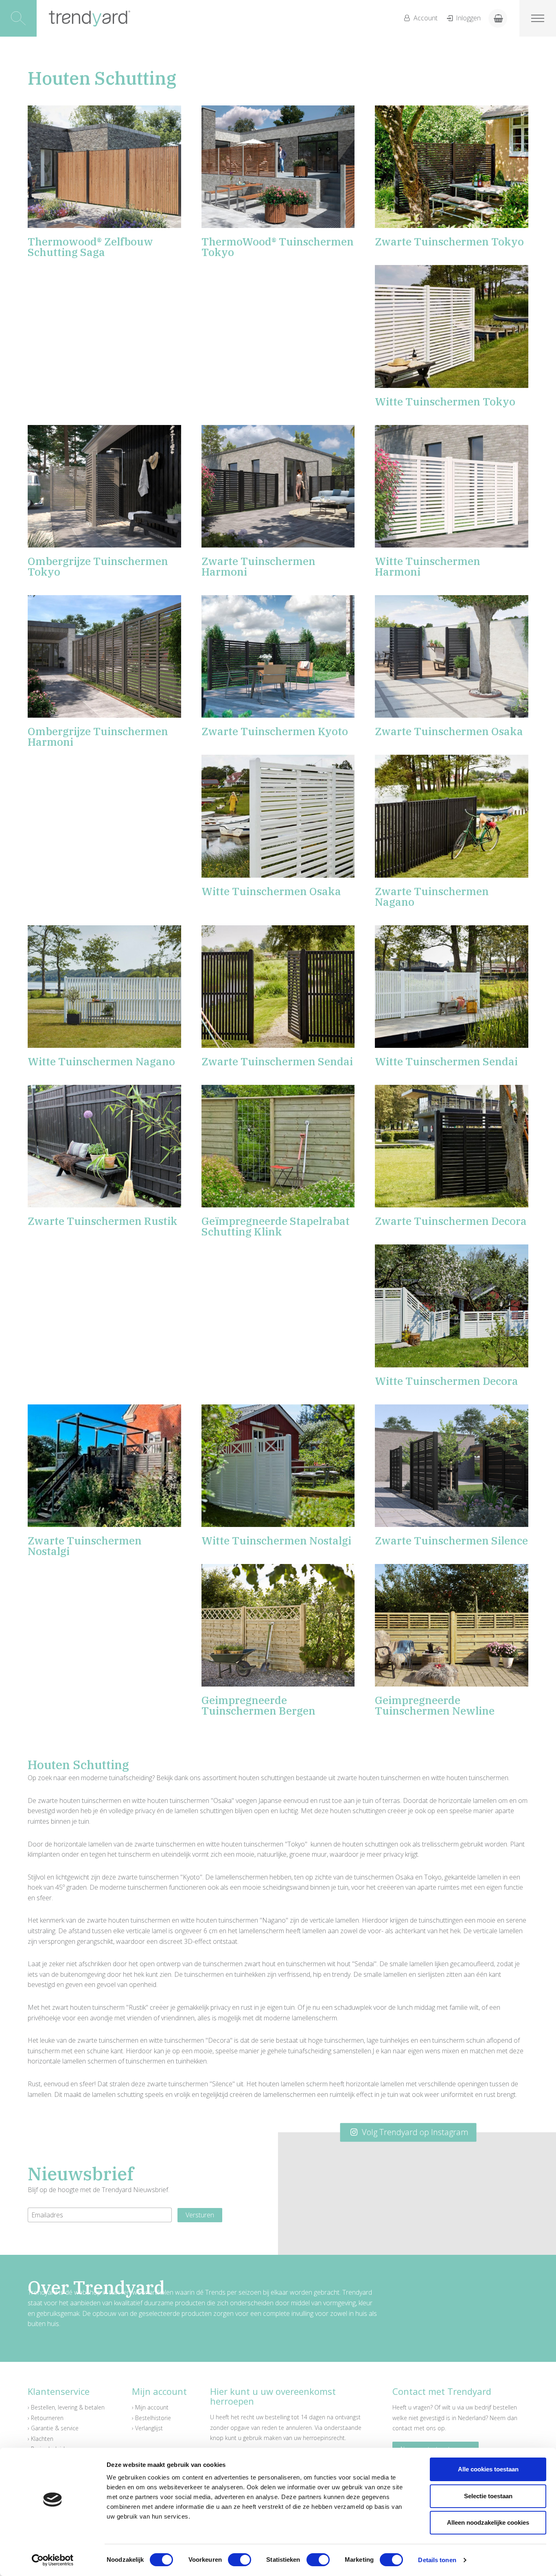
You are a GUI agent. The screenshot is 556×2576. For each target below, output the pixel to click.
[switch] (240, 2560)
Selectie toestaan (488, 2496)
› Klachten (40, 2439)
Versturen (200, 2215)
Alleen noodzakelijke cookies (488, 2522)
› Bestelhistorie (151, 2418)
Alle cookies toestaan (488, 2469)
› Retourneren (46, 2418)
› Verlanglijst (147, 2428)
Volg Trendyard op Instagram (414, 2132)
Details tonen (437, 2560)
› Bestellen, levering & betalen (66, 2407)
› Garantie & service (53, 2428)
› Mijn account (150, 2407)
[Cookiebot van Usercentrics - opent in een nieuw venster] (53, 2560)
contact (402, 2428)
